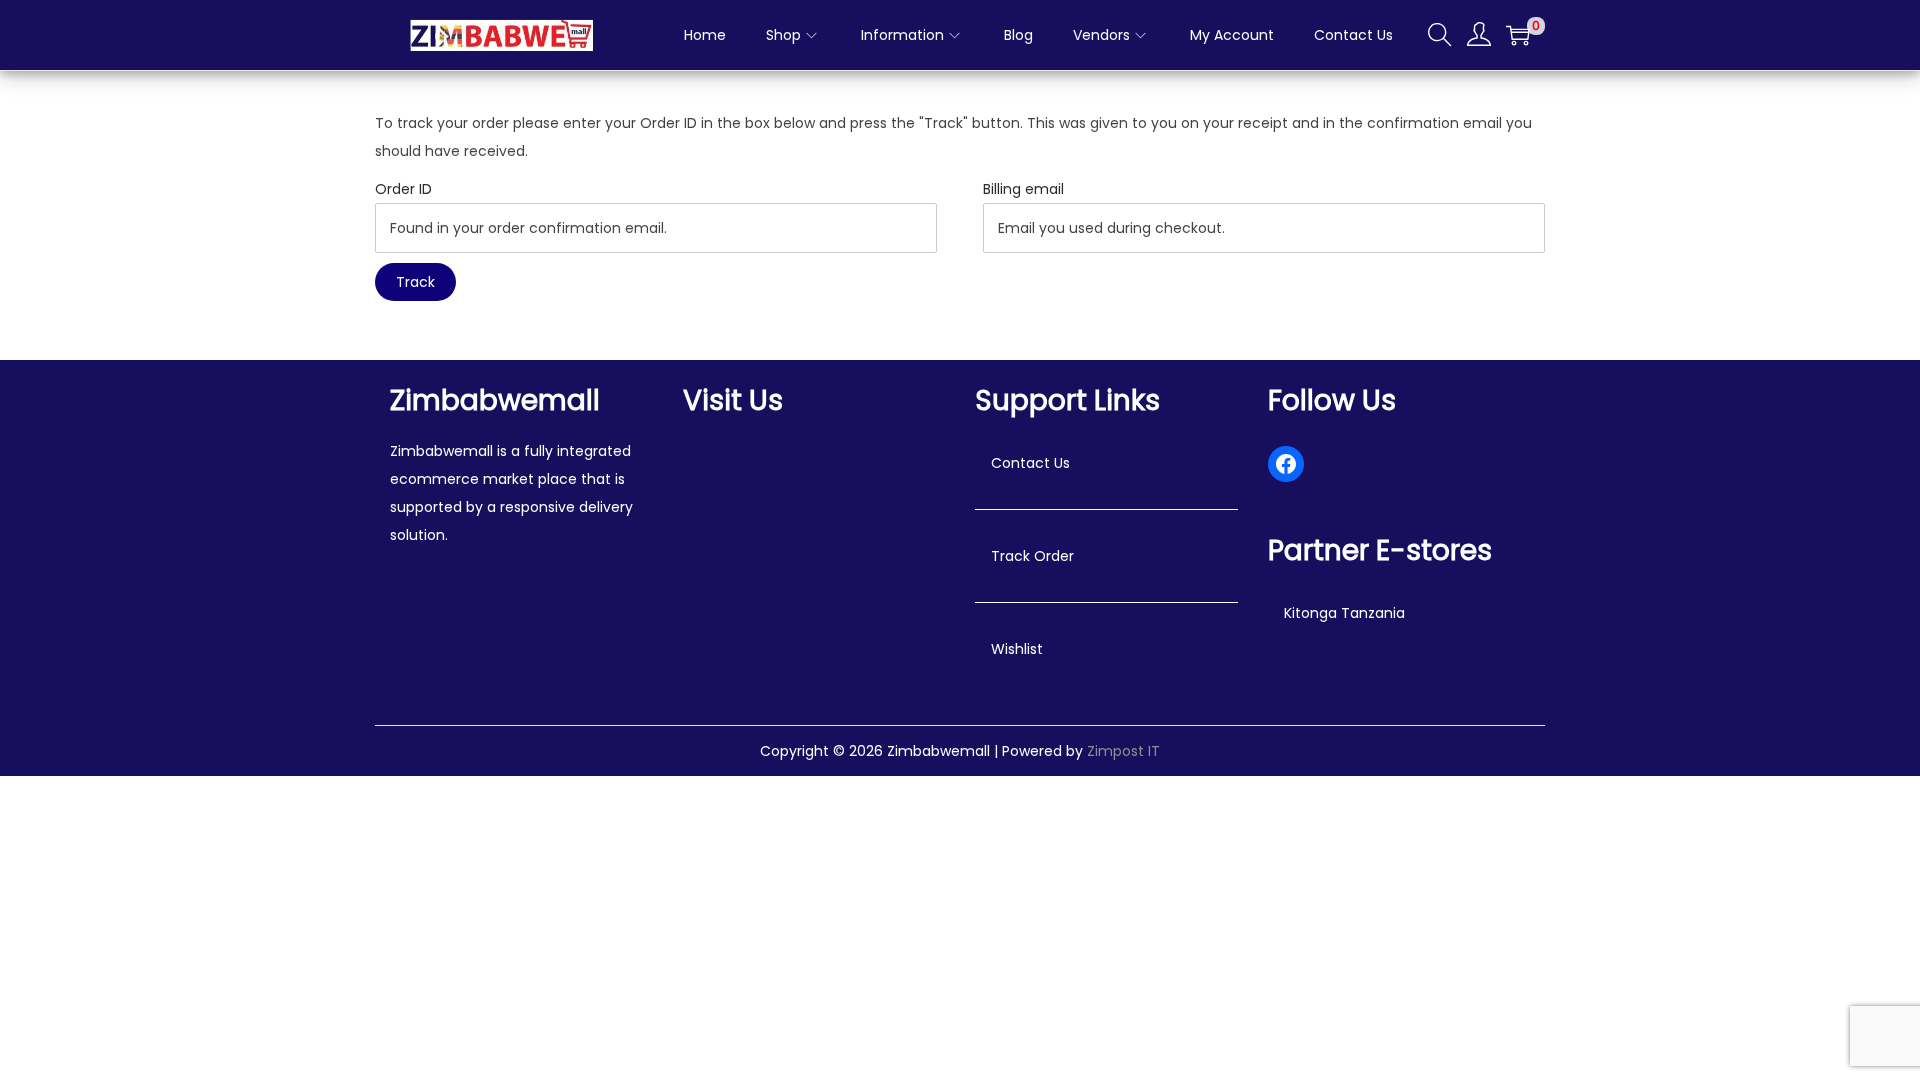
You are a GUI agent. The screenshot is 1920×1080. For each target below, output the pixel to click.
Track (415, 282)
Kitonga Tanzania (1344, 613)
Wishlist (1017, 649)
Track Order (1032, 556)
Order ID (403, 189)
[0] (1518, 35)
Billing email (1023, 189)
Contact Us (1030, 463)
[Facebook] (1286, 464)
